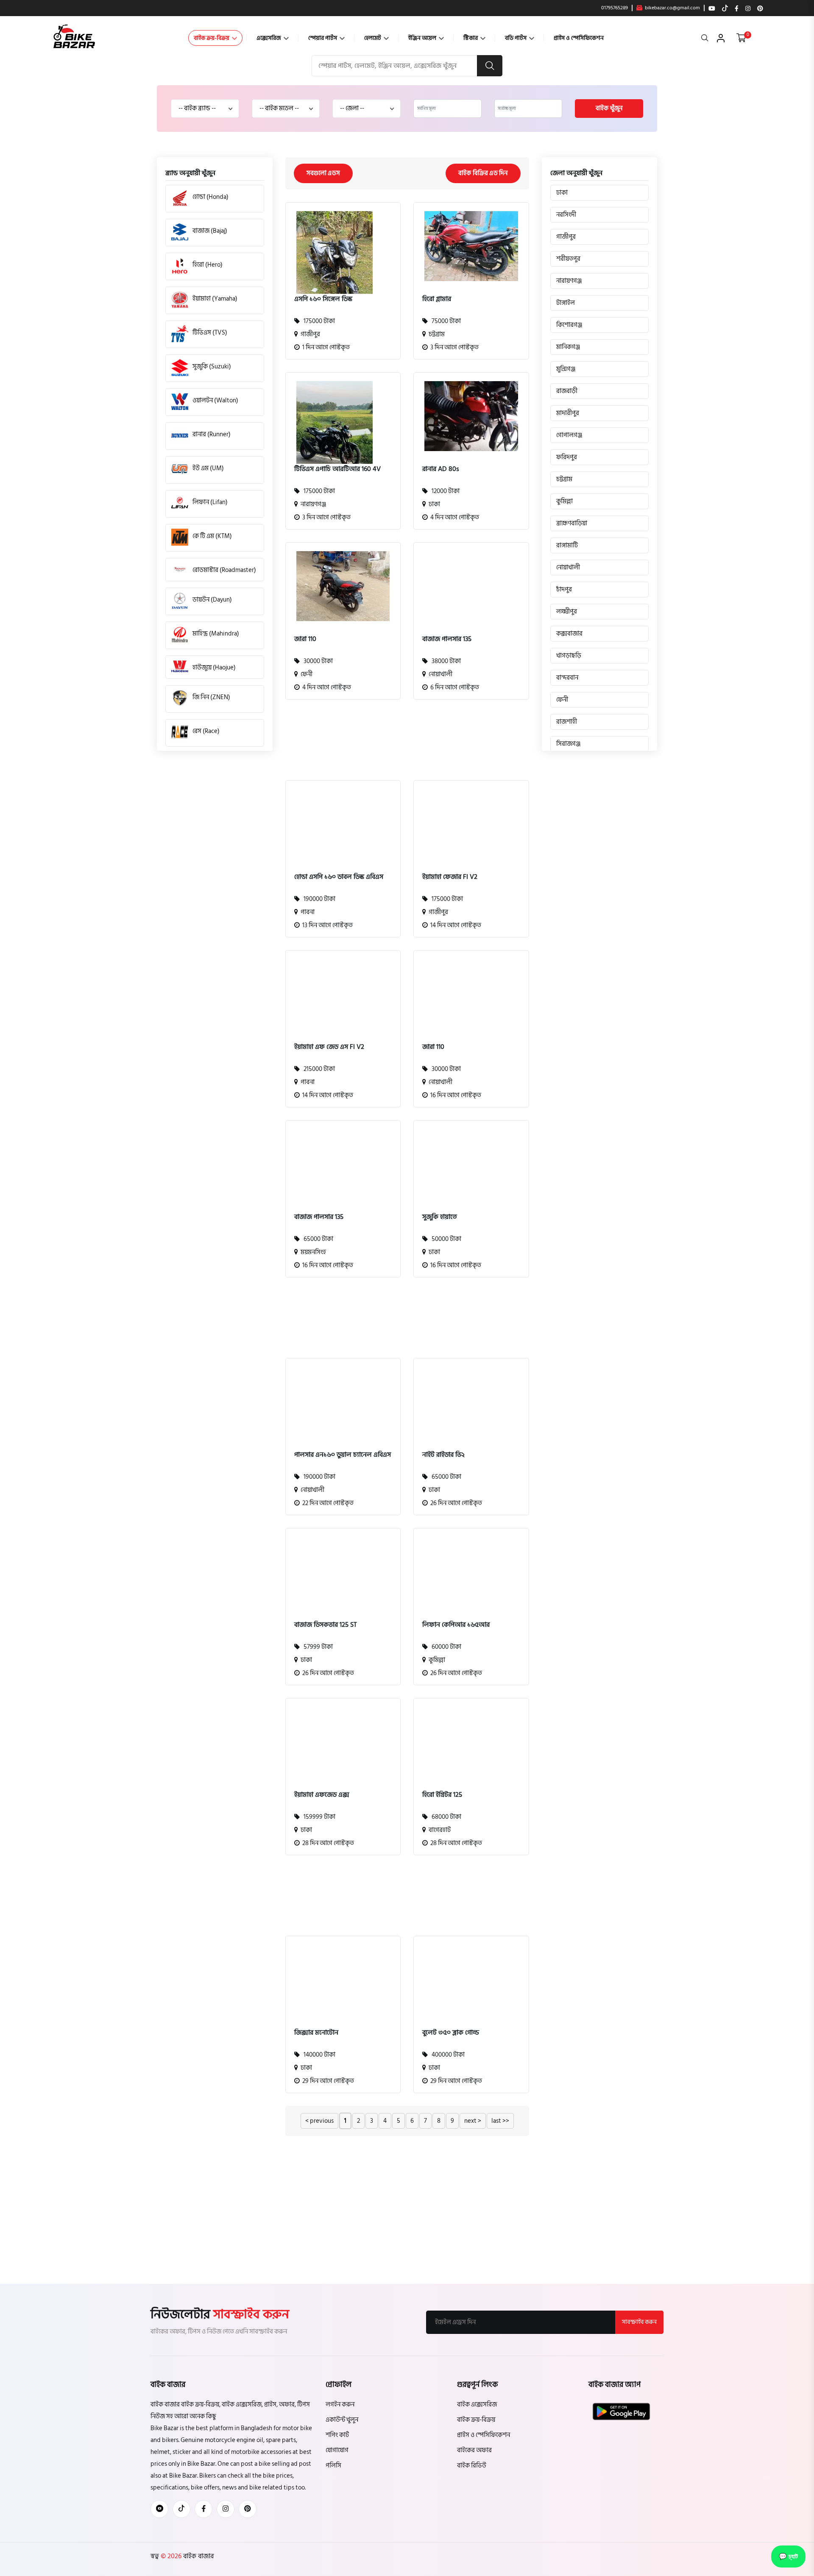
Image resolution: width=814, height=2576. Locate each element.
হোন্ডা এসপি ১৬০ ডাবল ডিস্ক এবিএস (339, 877)
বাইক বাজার (198, 2556)
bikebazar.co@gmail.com (672, 8)
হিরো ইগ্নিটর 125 (442, 1795)
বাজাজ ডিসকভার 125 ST (326, 1625)
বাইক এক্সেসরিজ (477, 2405)
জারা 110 (305, 639)
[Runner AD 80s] (471, 416)
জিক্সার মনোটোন (316, 2032)
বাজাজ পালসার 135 (447, 639)
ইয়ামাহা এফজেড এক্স (322, 1795)
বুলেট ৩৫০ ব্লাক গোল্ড (451, 2032)
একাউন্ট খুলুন (342, 2420)
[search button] (490, 66)
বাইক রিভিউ (472, 2466)
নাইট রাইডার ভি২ (443, 1455)
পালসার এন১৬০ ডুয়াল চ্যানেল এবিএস (343, 1455)
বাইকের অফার (474, 2450)
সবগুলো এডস (323, 173)
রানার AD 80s (441, 469)
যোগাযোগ (337, 2450)
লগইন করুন (340, 2405)
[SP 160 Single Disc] (335, 262)
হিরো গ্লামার (437, 299)
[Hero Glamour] (471, 246)
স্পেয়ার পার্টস (323, 38)
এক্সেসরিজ (269, 38)
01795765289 (615, 8)
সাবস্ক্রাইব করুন (639, 2322)
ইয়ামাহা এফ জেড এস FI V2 (329, 1047)
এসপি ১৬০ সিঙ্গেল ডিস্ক (323, 299)
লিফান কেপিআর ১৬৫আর (456, 1625)
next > (473, 2121)
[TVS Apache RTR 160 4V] (335, 432)
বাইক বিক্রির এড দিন (483, 173)
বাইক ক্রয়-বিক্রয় (212, 38)
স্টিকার (471, 38)
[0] (741, 38)
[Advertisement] (401, 745)
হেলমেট (373, 38)
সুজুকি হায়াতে (440, 1217)
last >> (500, 2121)
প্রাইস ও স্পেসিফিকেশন (579, 38)
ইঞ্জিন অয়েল (423, 38)
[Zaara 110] (343, 586)
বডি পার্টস (516, 38)
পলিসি (333, 2466)
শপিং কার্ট (337, 2435)
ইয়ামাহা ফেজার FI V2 (450, 877)
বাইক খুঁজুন (609, 108)
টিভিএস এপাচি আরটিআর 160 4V (337, 469)
